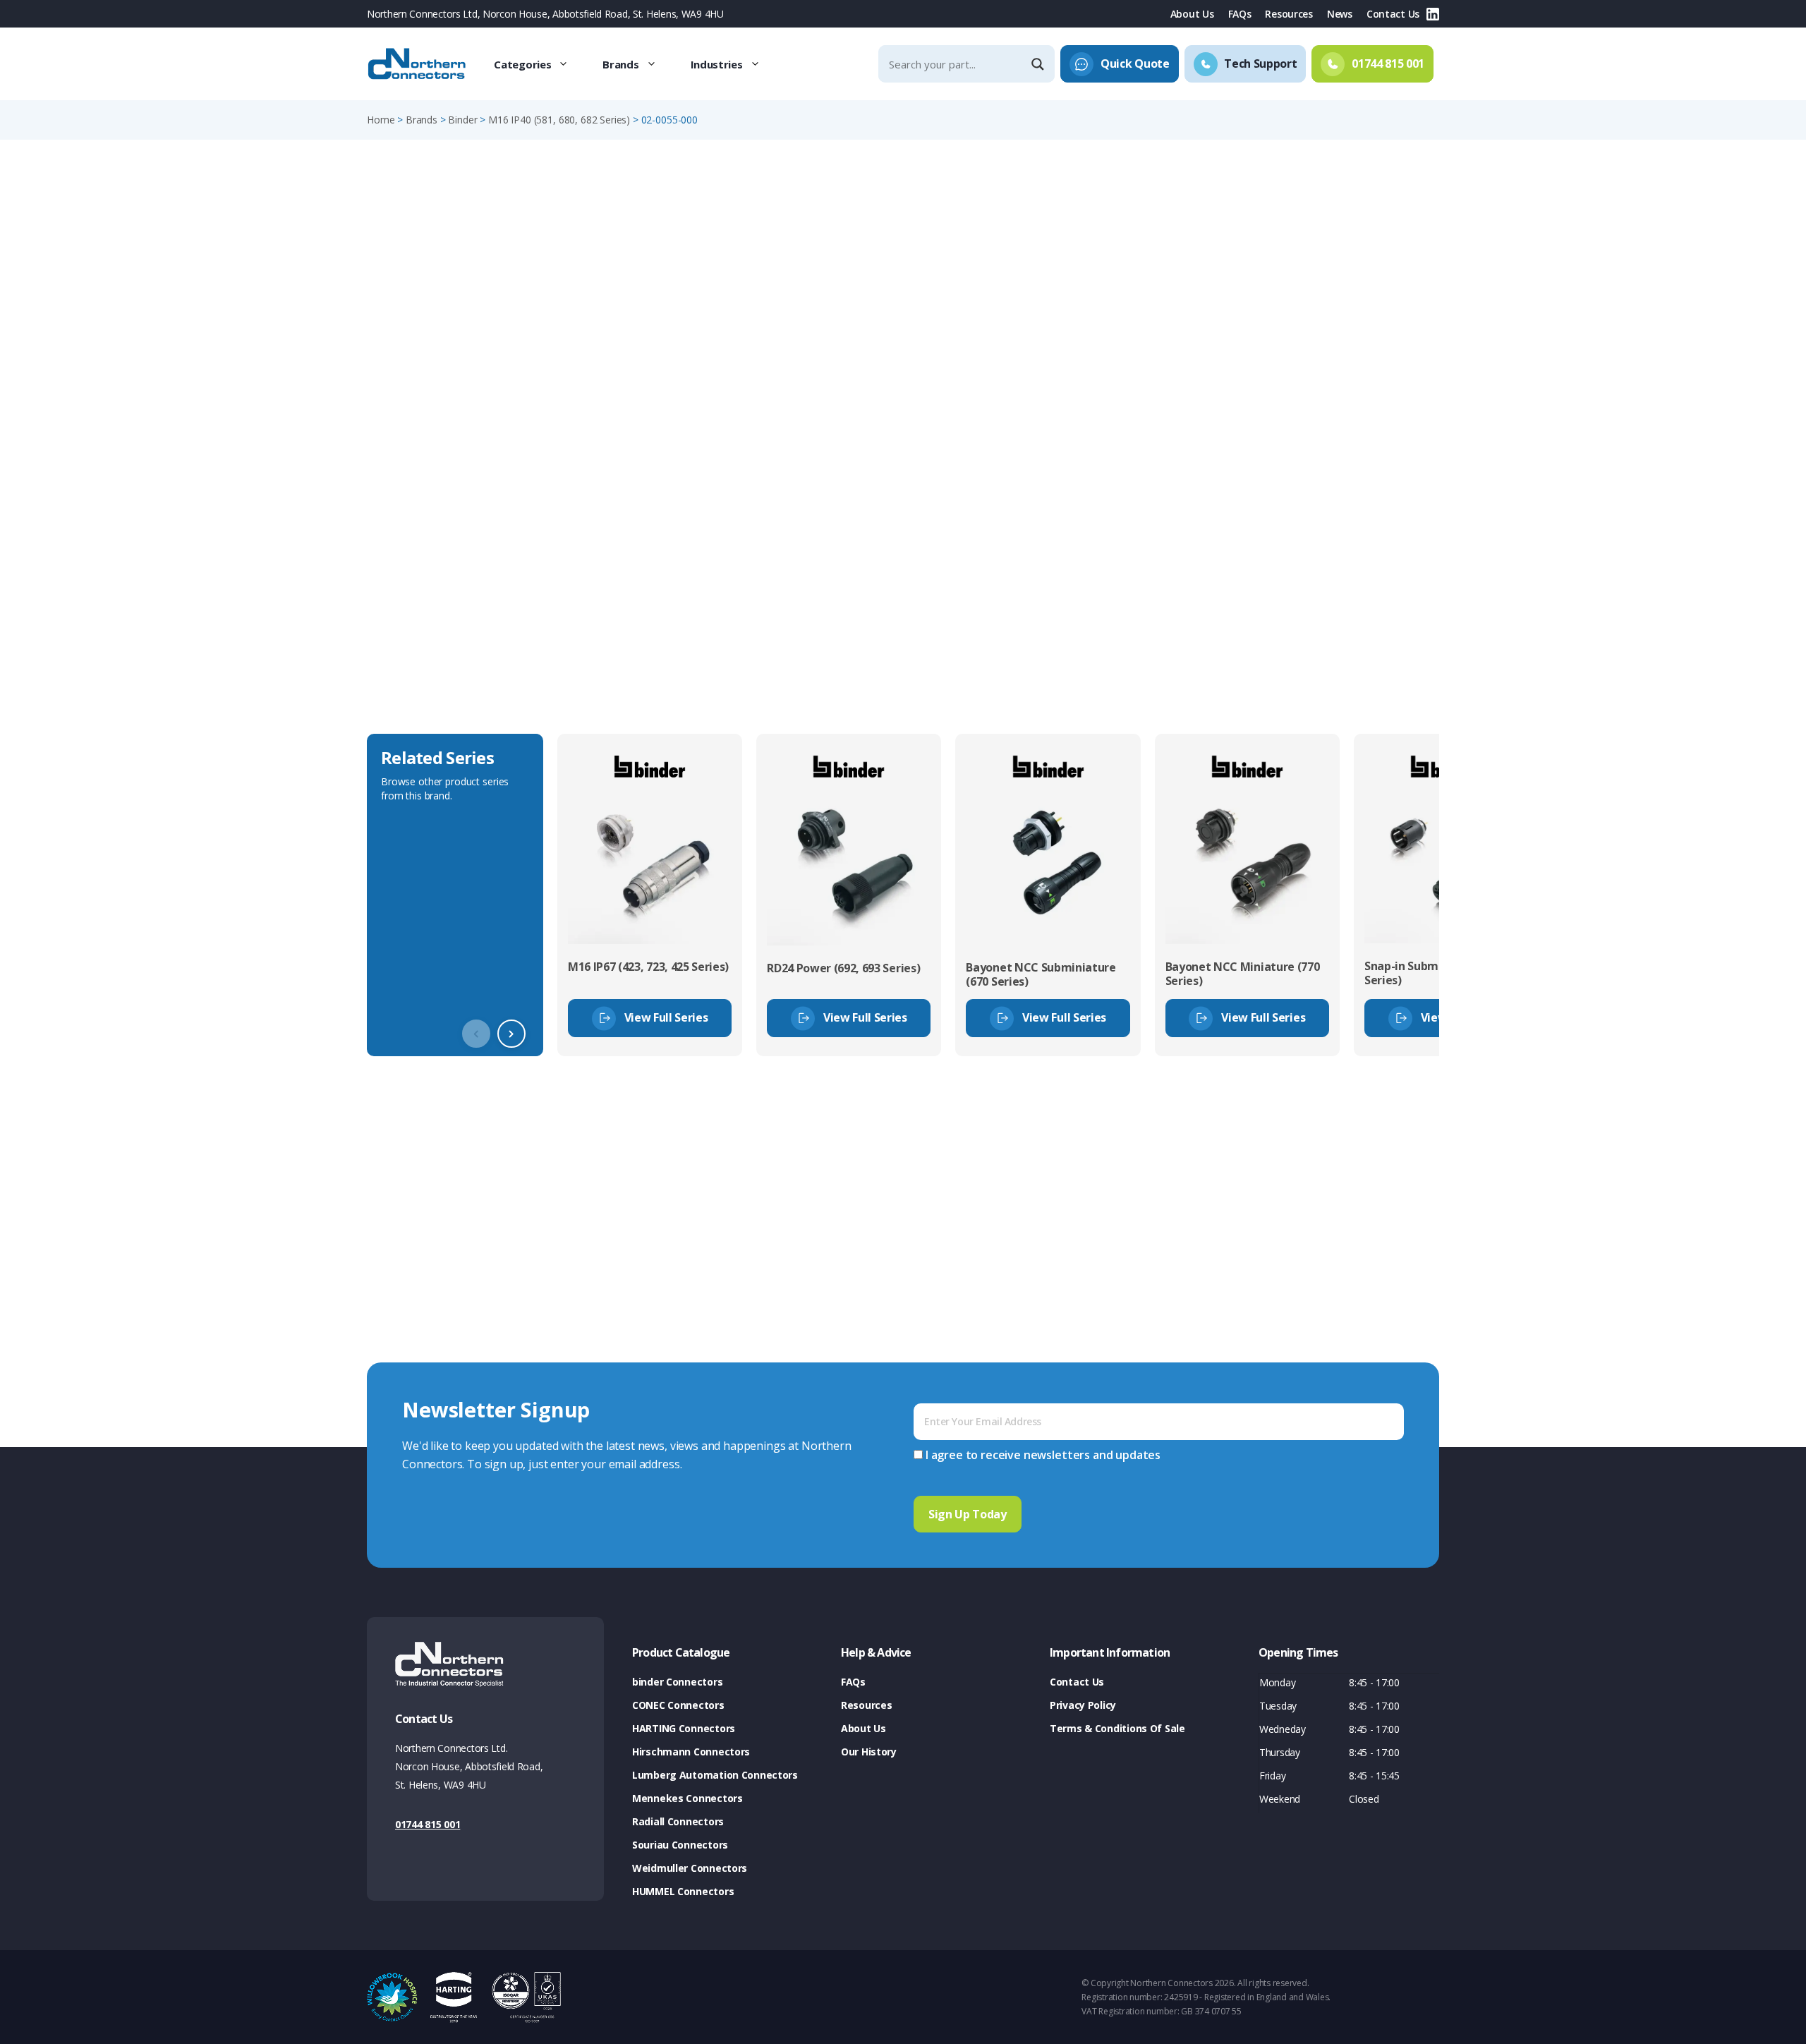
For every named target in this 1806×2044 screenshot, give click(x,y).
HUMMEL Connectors (683, 1891)
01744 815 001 (428, 1824)
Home (381, 120)
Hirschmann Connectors (691, 1752)
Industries (717, 64)
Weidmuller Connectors (690, 1868)
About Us (1192, 14)
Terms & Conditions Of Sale (1117, 1728)
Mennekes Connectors (687, 1798)
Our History (869, 1752)
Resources (1289, 14)
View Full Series (666, 1017)
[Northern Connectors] (418, 64)
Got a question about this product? (1341, 370)
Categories (522, 64)
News (1340, 14)
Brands (620, 64)
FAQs (1240, 14)
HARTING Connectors (684, 1728)
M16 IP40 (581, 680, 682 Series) (559, 120)
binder (462, 120)
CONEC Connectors (678, 1705)
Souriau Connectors (680, 1845)
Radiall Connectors (678, 1821)
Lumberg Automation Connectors (715, 1775)
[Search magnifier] (1039, 64)
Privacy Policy (1083, 1705)
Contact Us (1393, 14)
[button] (511, 1034)
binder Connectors (677, 1682)
